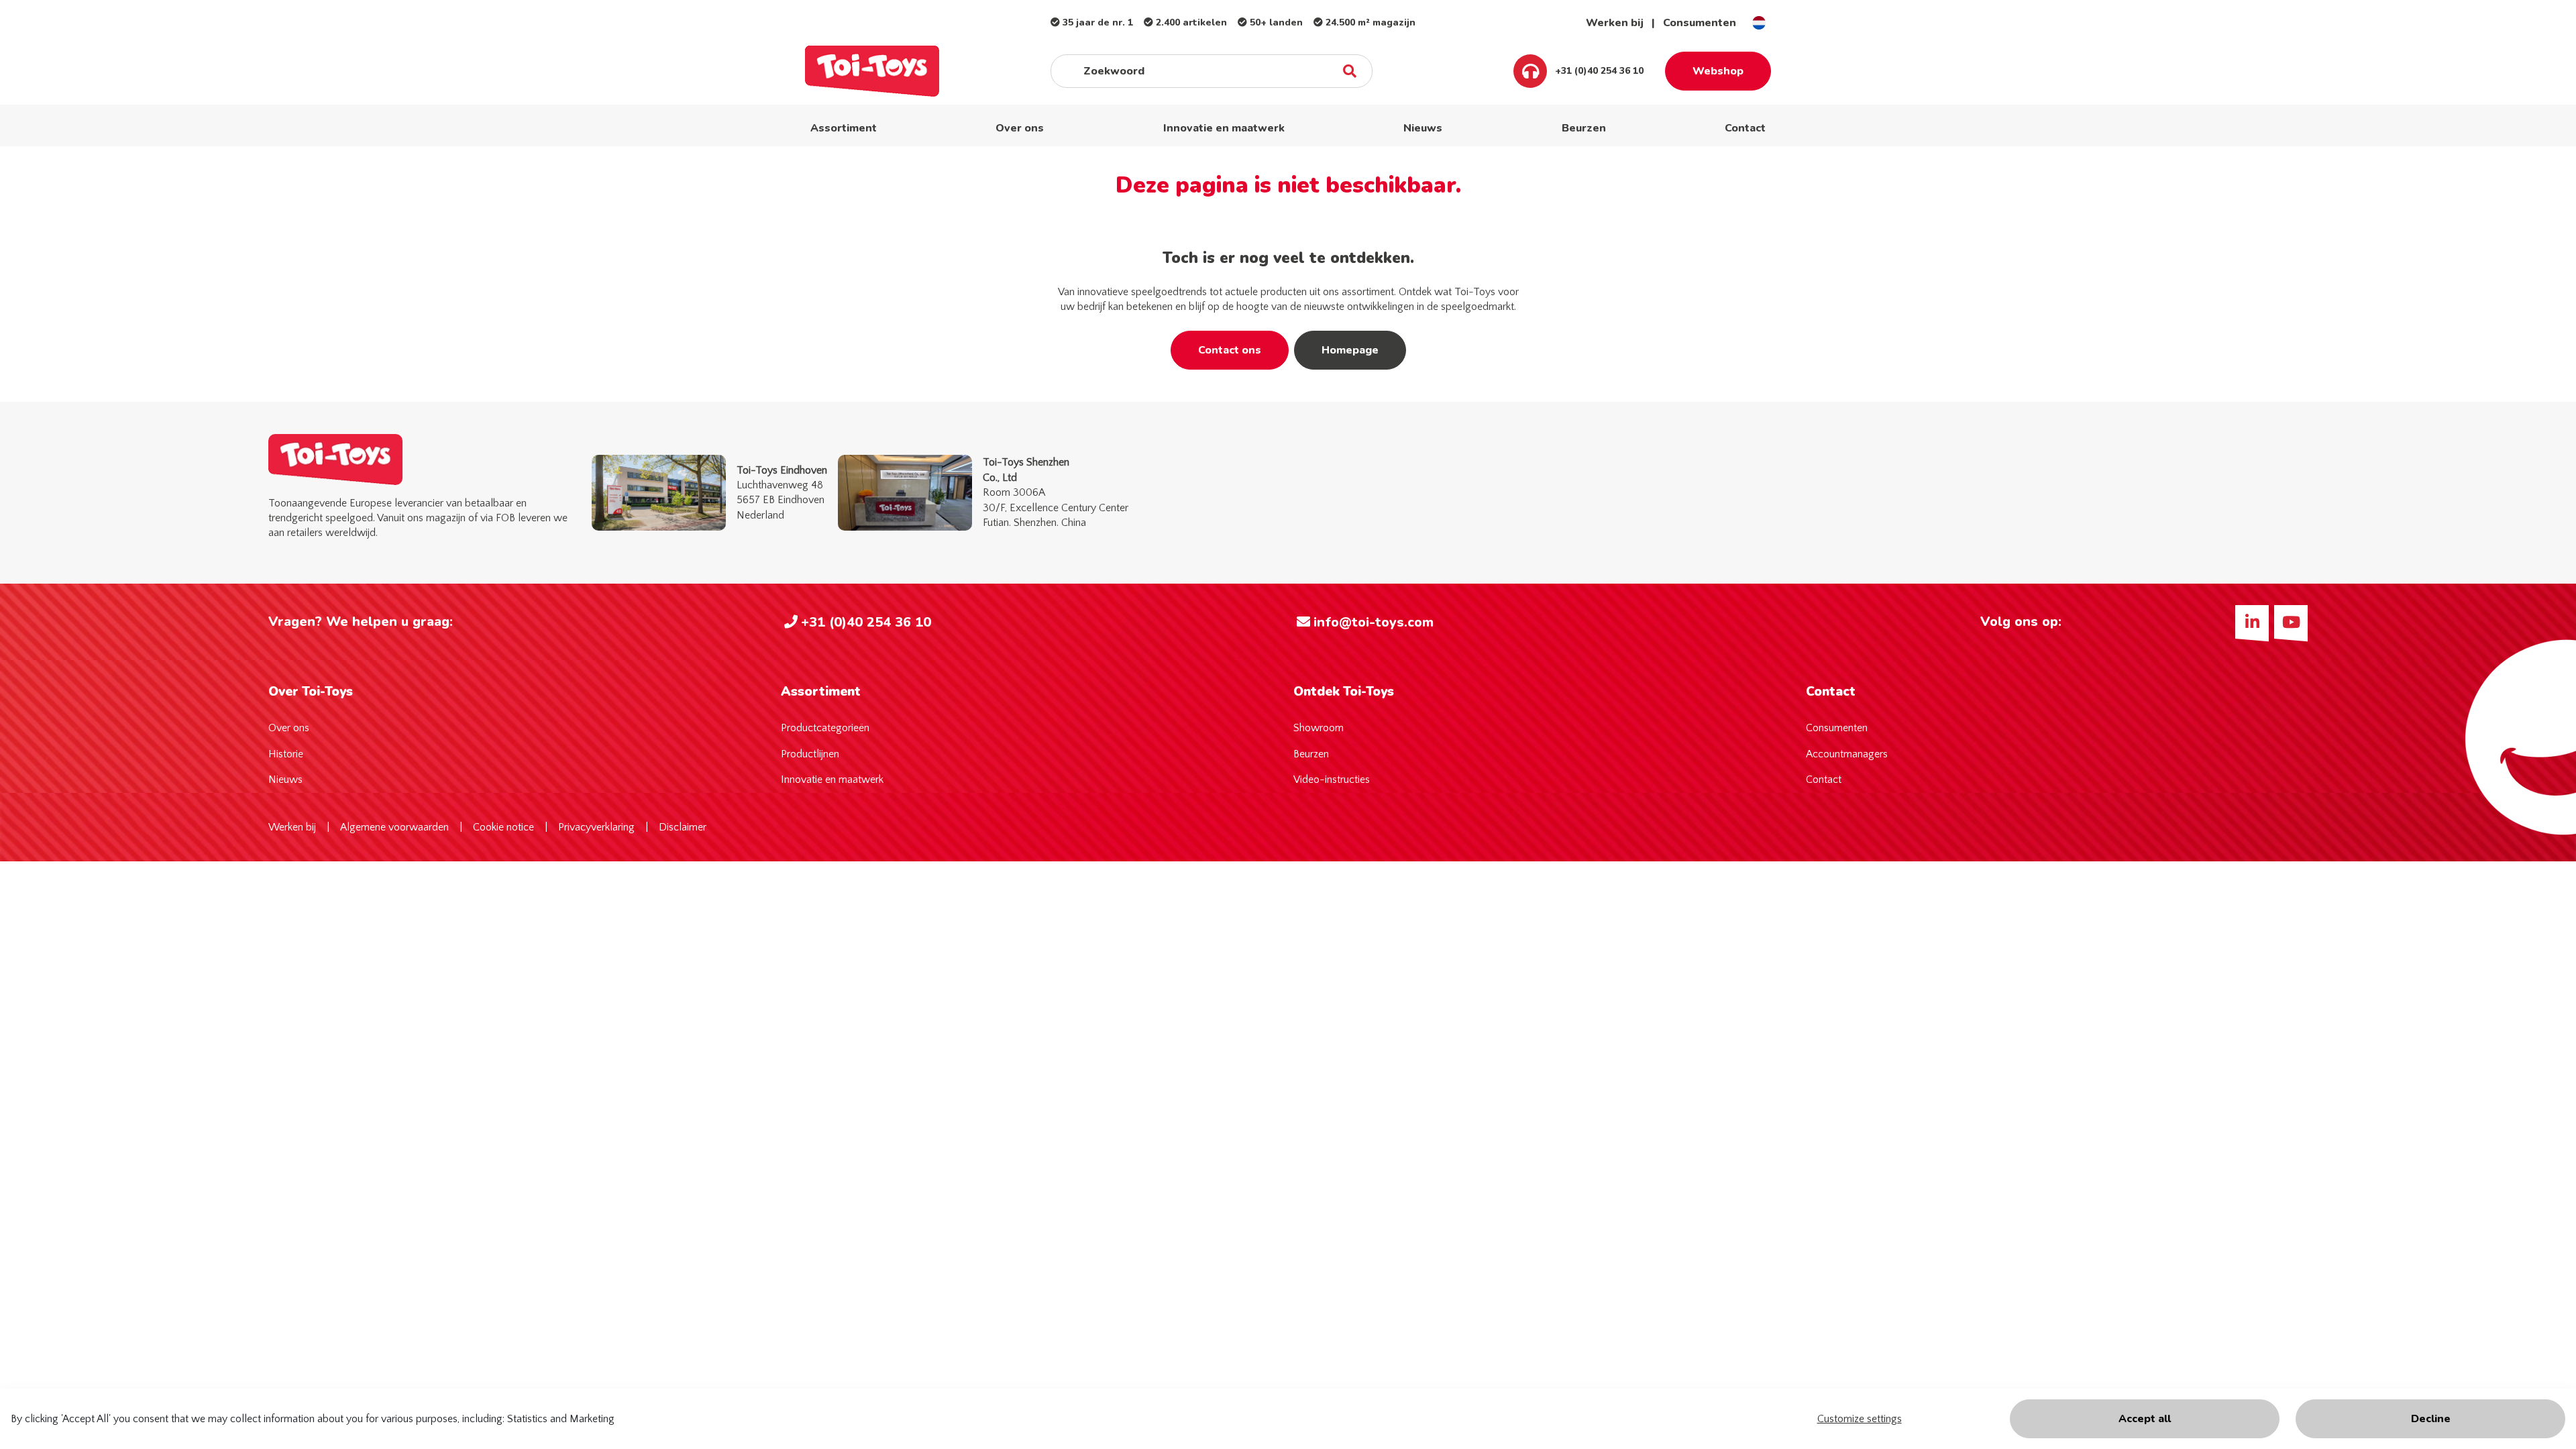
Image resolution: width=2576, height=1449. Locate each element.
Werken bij (1615, 23)
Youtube (2291, 622)
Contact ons (1230, 350)
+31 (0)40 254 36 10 (1598, 71)
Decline (2431, 1419)
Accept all (2145, 1419)
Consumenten (1700, 23)
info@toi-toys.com (1374, 622)
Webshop (1718, 71)
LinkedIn (2252, 622)
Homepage (1350, 350)
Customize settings (1860, 1419)
